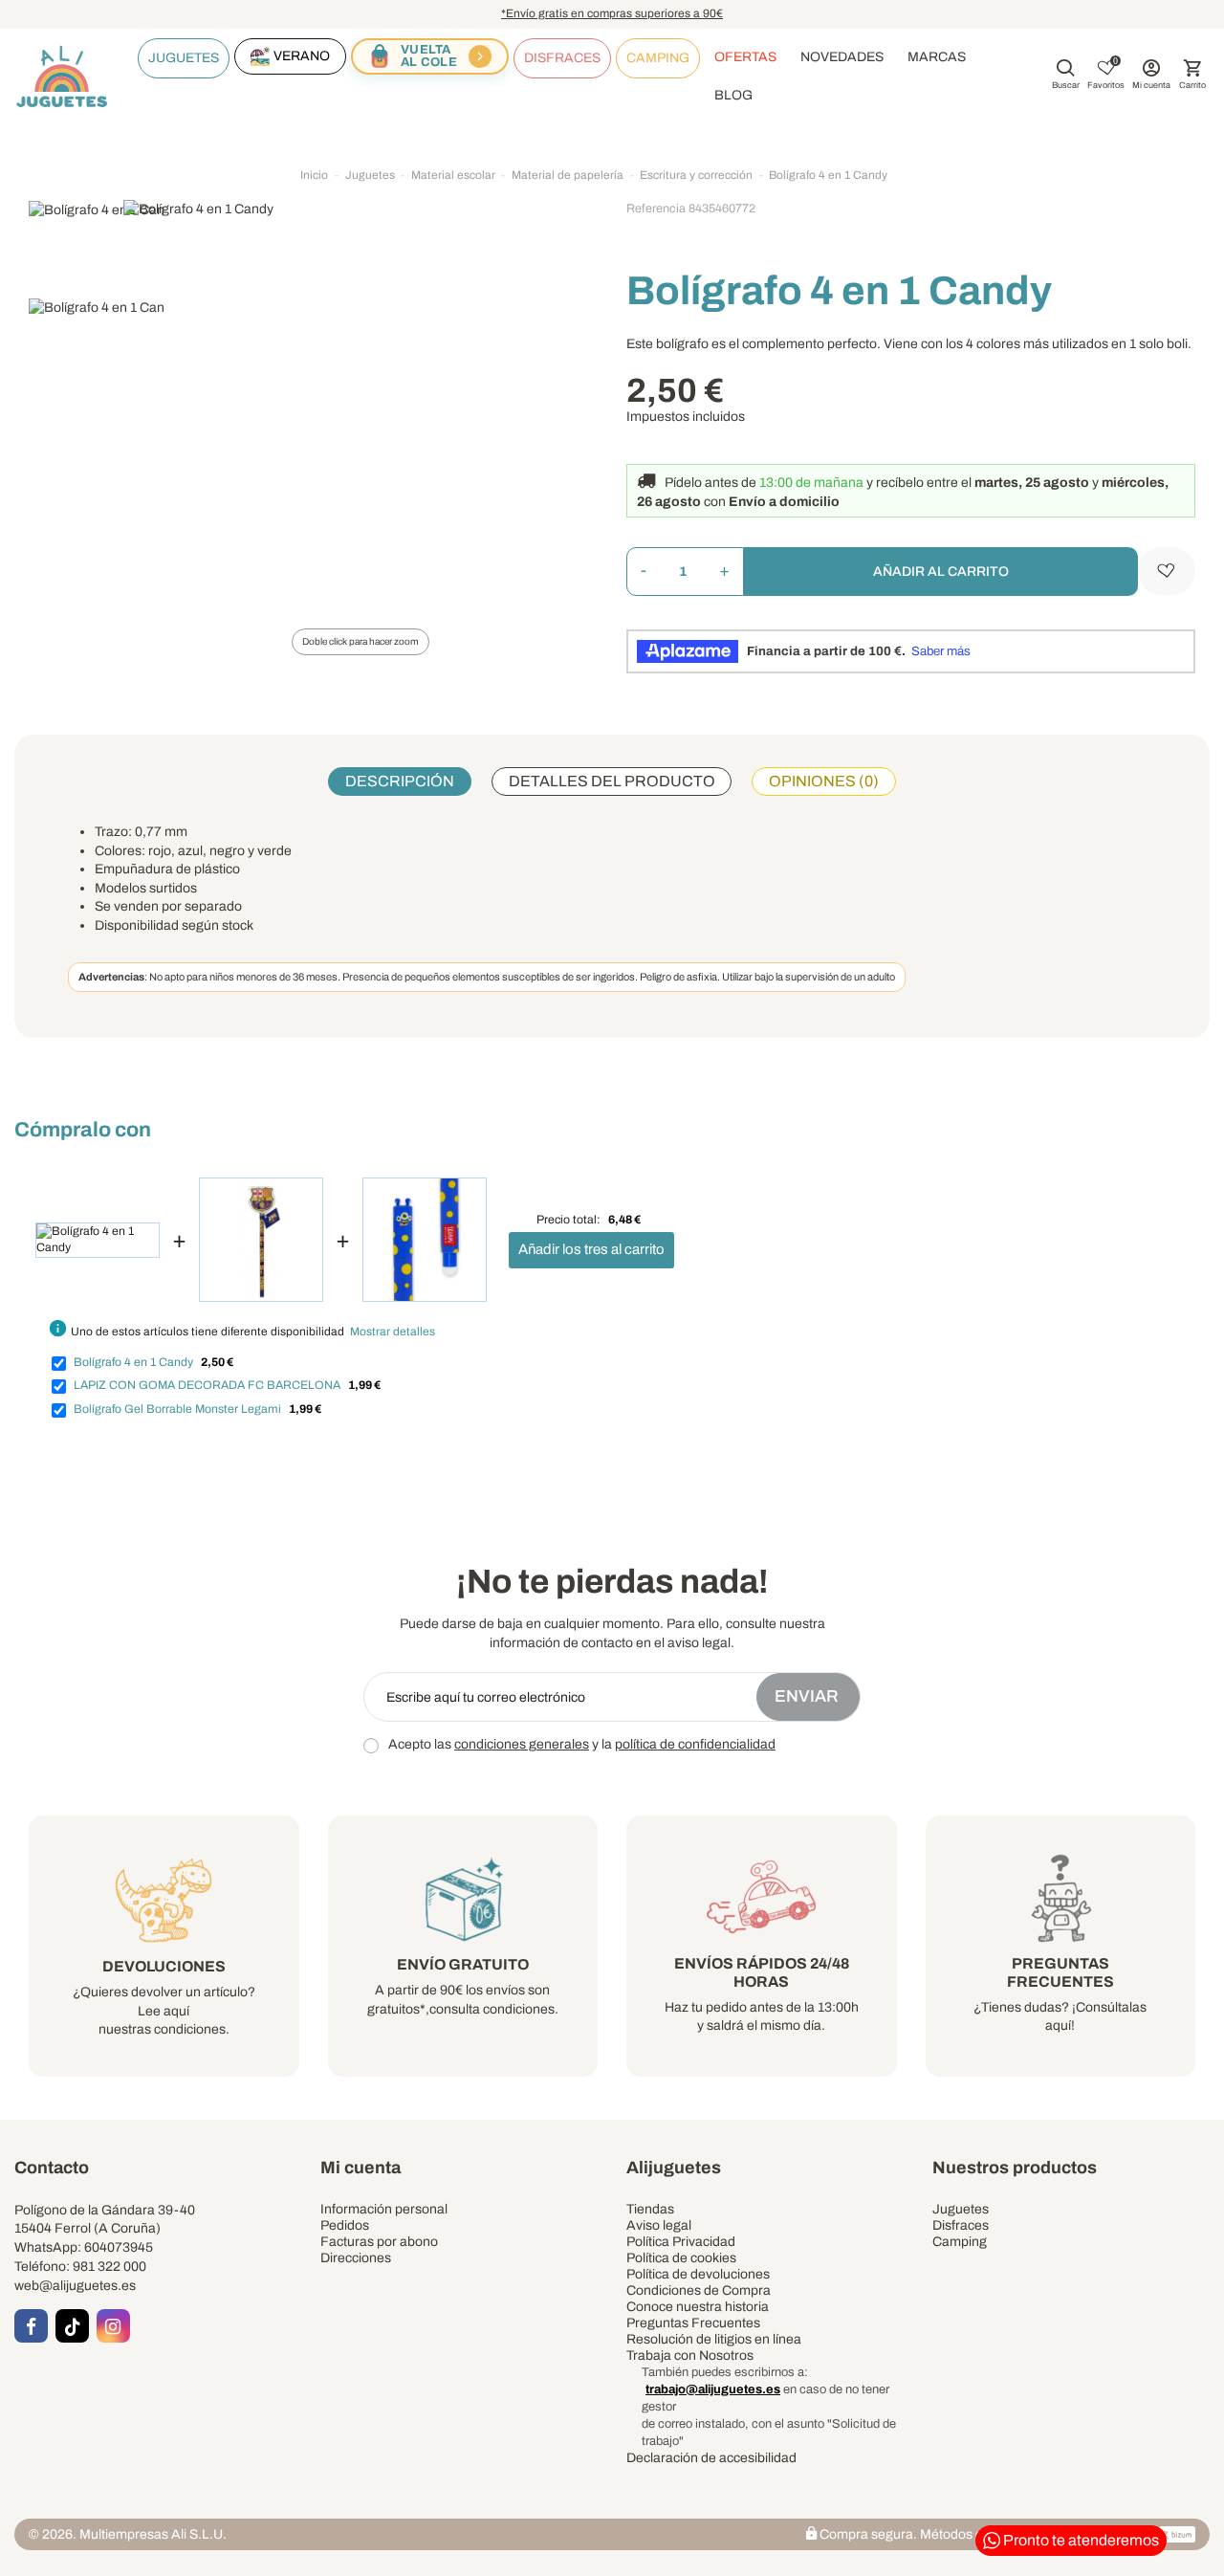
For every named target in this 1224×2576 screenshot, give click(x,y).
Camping (960, 2242)
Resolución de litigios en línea (714, 2339)
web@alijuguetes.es (75, 2286)
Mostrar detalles (393, 1332)
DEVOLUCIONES (164, 1966)
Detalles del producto (612, 781)
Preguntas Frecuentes (693, 2323)
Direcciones (356, 2258)
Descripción (400, 781)
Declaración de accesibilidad (711, 2458)
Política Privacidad (681, 2242)
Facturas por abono (379, 2242)
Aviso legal (659, 2225)
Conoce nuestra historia (698, 2307)
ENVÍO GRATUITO (463, 1964)
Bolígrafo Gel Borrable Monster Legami (177, 1409)
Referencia (656, 209)
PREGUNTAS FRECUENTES (1060, 1972)
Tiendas (650, 2209)
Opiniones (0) (824, 781)
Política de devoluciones (698, 2274)
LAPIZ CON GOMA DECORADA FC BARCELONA (207, 1385)
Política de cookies (681, 2258)
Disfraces (961, 2225)
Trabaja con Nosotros (690, 2356)
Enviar (809, 1696)
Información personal (384, 2209)
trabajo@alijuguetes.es (713, 2389)
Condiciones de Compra (699, 2290)
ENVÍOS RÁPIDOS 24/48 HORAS (762, 1972)
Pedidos (345, 2225)
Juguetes (961, 2209)
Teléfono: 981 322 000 (80, 2267)
